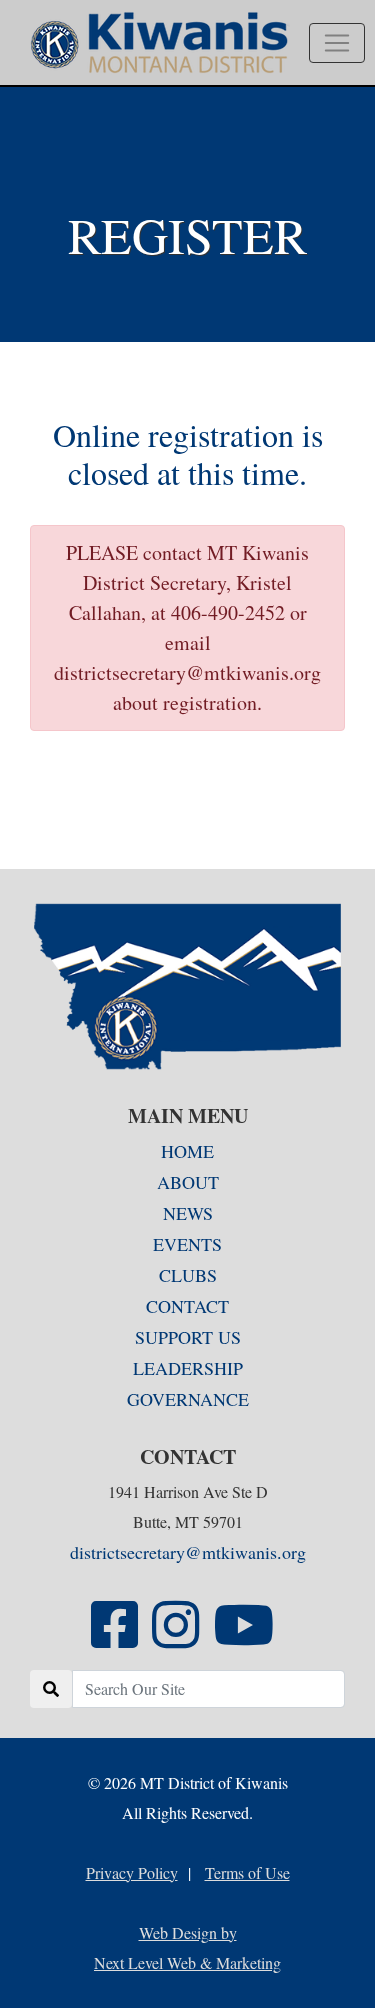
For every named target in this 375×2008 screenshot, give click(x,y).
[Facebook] (114, 1638)
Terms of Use (247, 1872)
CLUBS (188, 1275)
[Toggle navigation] (337, 43)
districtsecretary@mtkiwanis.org (188, 1552)
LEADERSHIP (188, 1368)
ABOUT (188, 1182)
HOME (187, 1151)
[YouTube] (243, 1638)
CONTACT (187, 1306)
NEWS (188, 1213)
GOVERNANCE (188, 1399)
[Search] (51, 1689)
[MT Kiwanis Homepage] (187, 986)
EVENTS (187, 1244)
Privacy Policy (132, 1872)
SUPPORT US (188, 1337)
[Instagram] (175, 1638)
